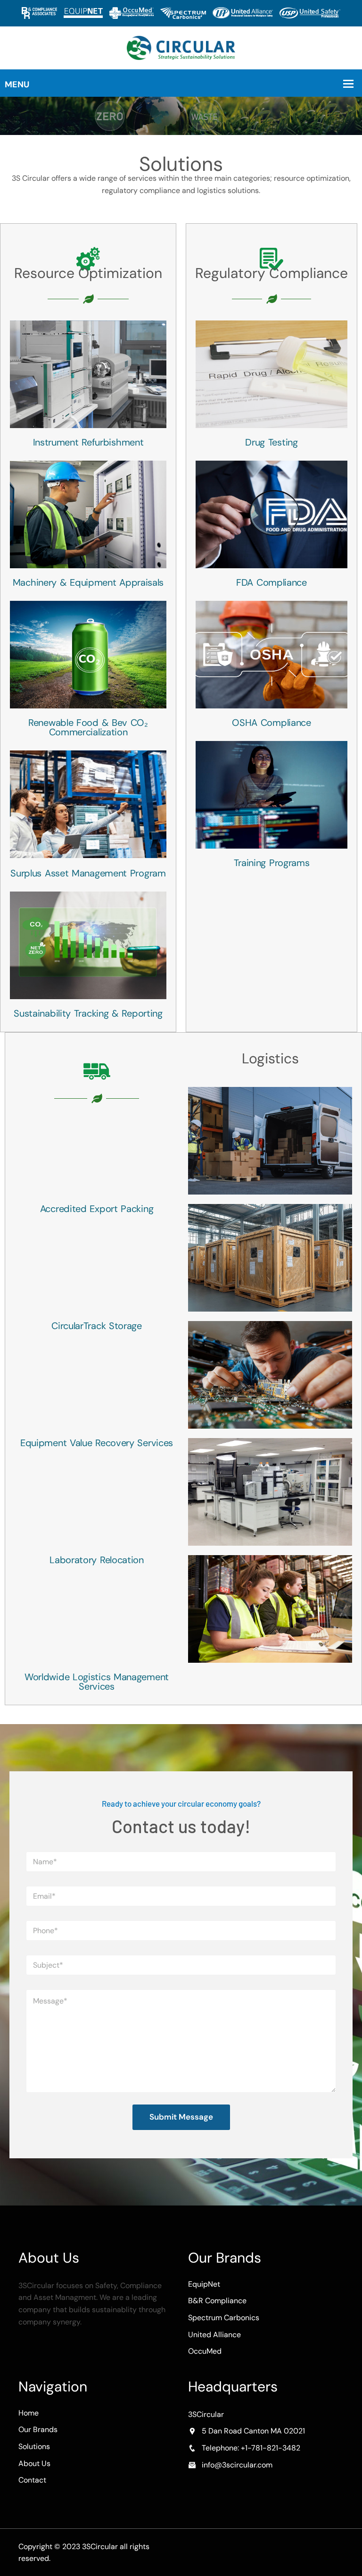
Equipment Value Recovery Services (97, 1443)
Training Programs (272, 863)
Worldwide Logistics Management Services (97, 1682)
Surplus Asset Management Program (88, 873)
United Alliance (214, 2335)
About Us (34, 2463)
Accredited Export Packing (97, 1209)
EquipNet (204, 2284)
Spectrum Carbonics (224, 2318)
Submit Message (181, 2117)
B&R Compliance (217, 2301)
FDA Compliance (271, 582)
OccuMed (205, 2351)
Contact (32, 2480)
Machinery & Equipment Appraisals (88, 582)
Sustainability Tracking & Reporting (88, 1013)
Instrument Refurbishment (88, 442)
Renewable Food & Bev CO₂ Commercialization (88, 727)
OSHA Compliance (271, 723)
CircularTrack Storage (97, 1326)
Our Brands (38, 2429)
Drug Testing (271, 442)
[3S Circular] (181, 47)
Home (29, 2413)
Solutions (34, 2446)
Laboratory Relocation (97, 1560)
